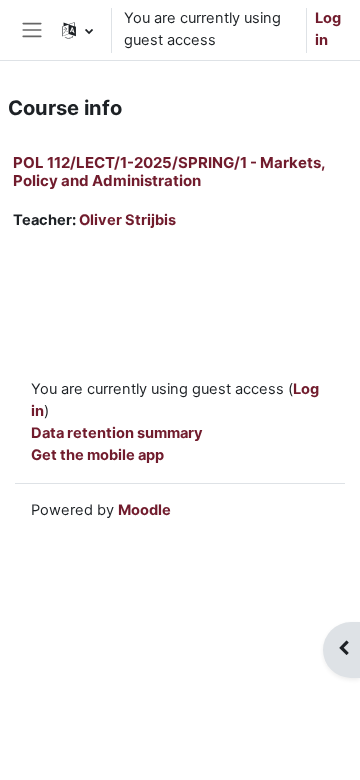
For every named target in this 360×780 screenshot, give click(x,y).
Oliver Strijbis (127, 220)
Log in (328, 29)
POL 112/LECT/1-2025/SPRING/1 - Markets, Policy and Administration (169, 171)
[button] (77, 30)
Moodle (144, 510)
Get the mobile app (97, 455)
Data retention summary (117, 433)
